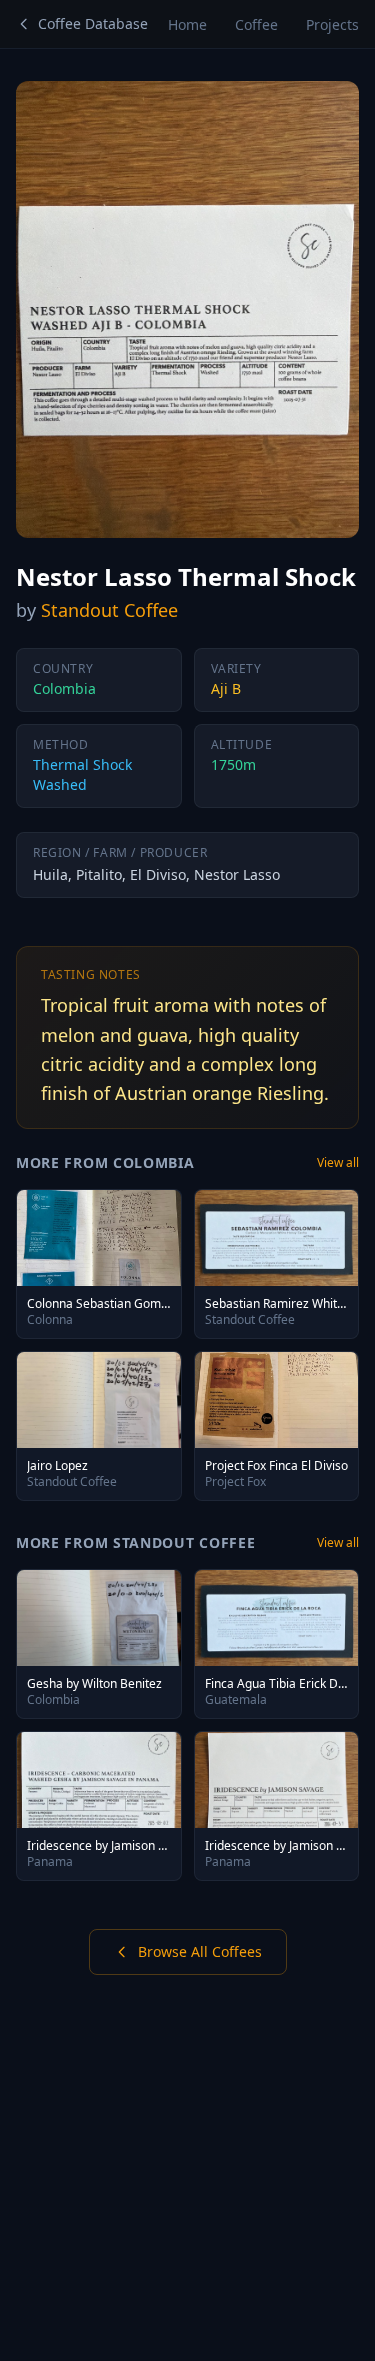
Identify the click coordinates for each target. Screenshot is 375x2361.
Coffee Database (93, 23)
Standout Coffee (109, 610)
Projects (332, 24)
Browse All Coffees (200, 1951)
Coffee (256, 24)
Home (187, 24)
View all (338, 1163)
